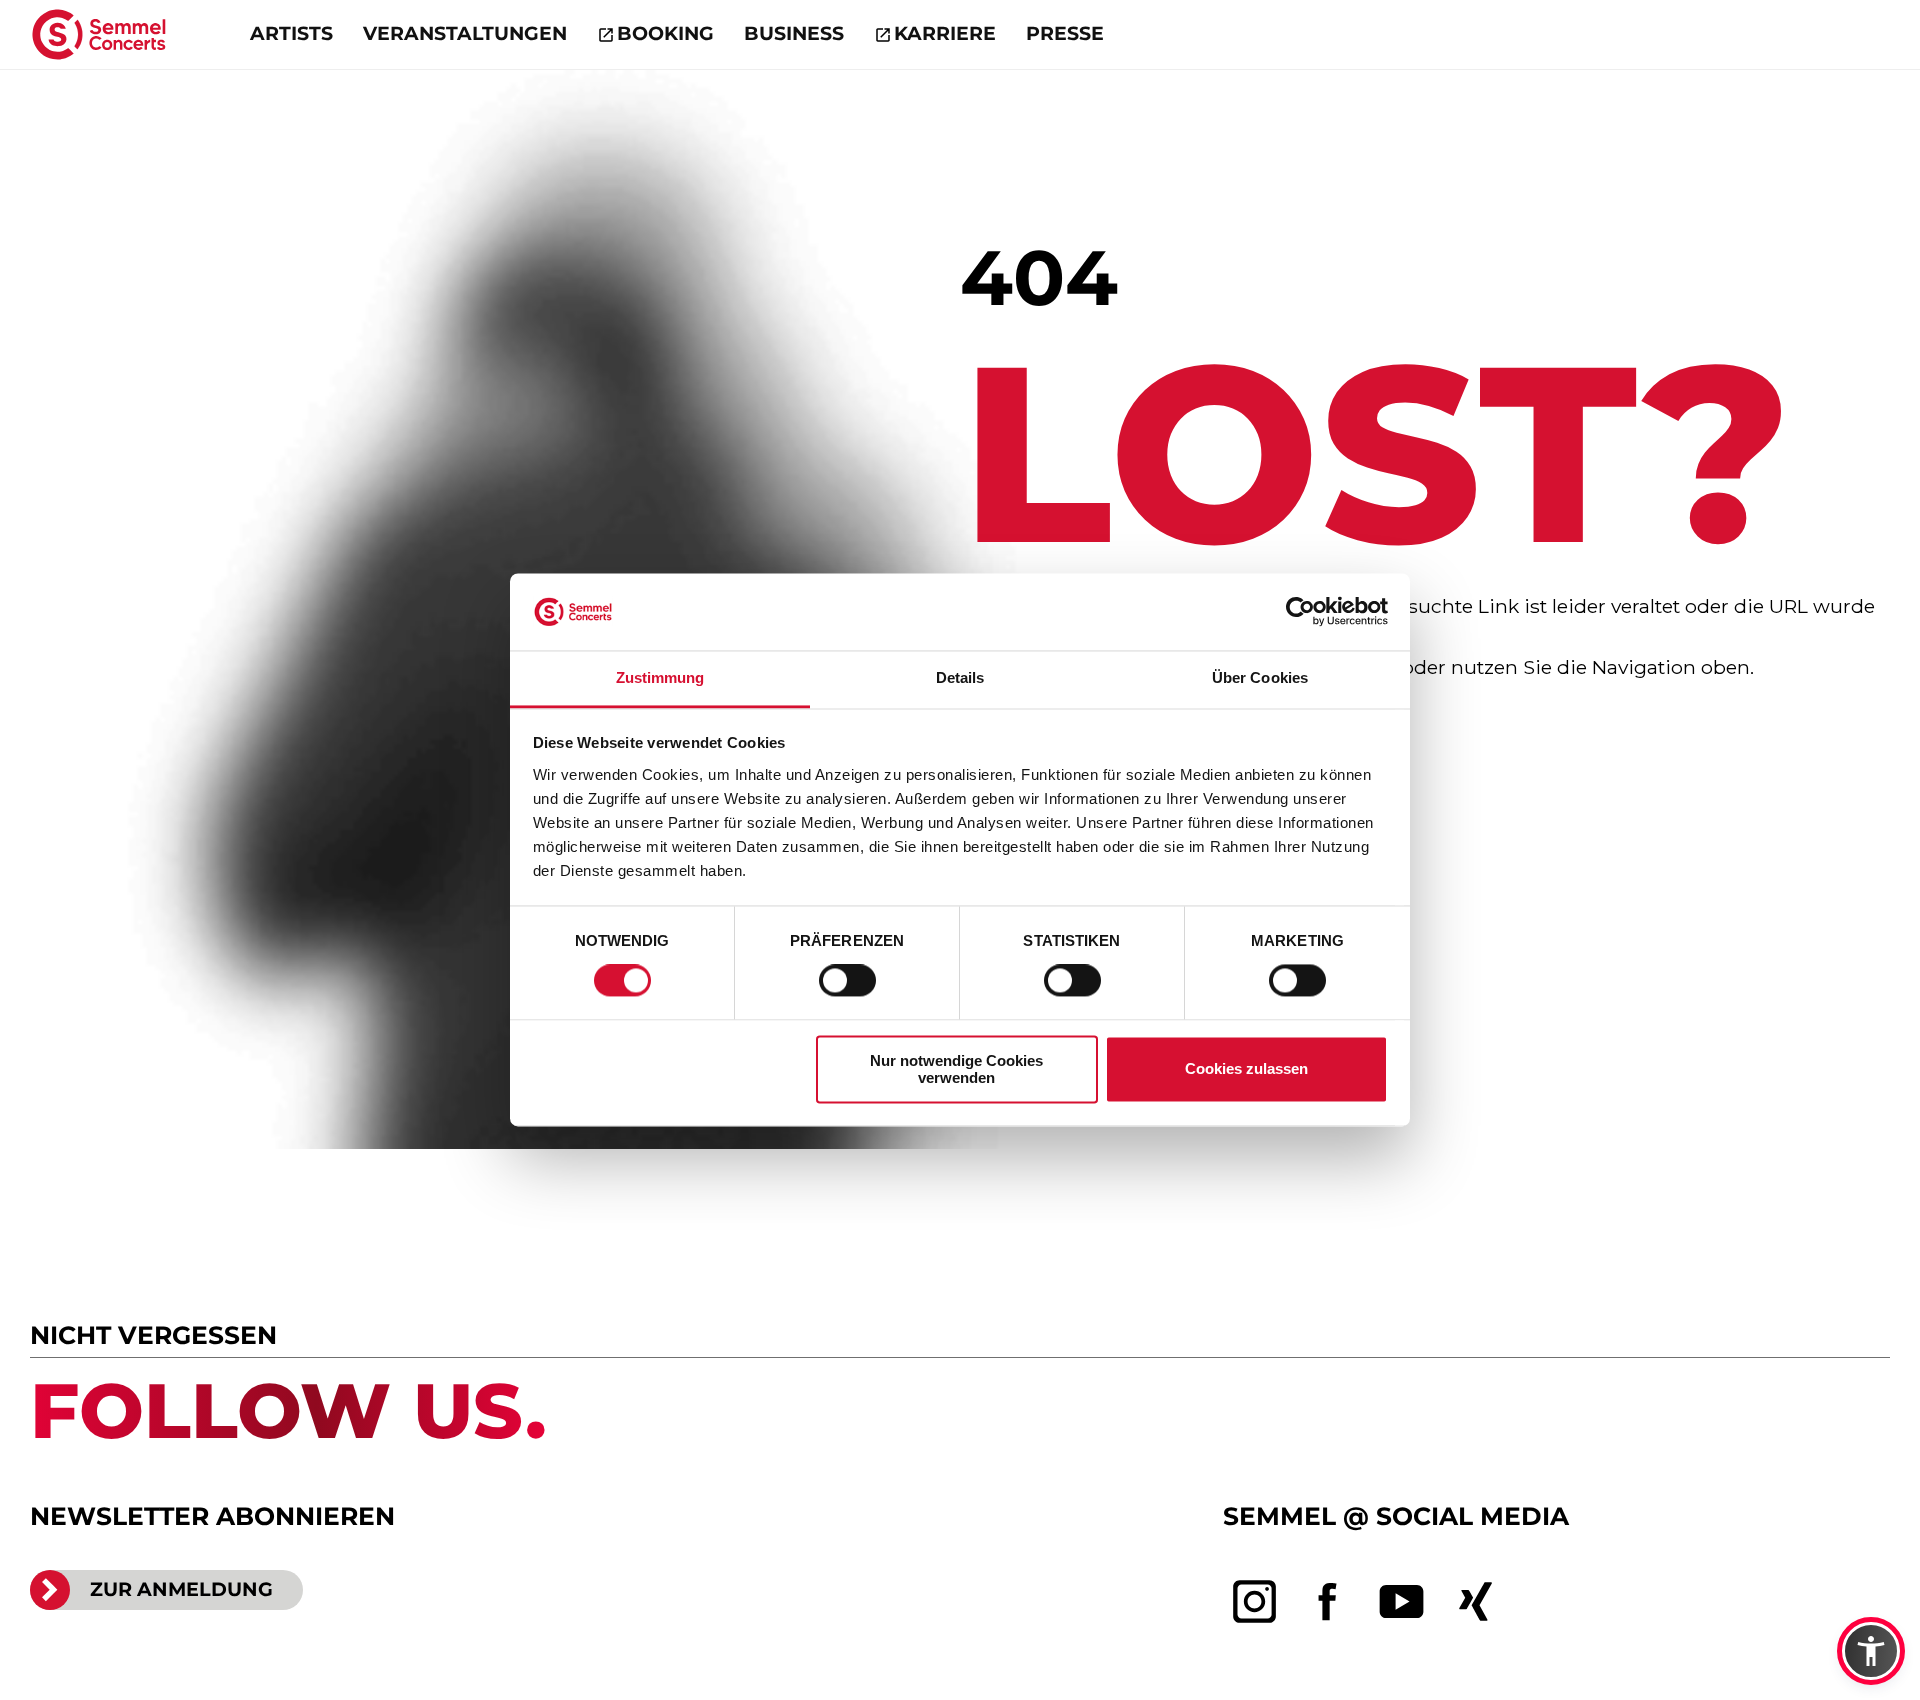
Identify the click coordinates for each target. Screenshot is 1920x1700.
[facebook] (1328, 1602)
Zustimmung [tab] (660, 677)
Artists (291, 33)
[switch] (847, 981)
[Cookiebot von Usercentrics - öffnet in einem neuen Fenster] (1300, 612)
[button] (1871, 1651)
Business (794, 33)
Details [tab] (960, 677)
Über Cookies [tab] (1260, 677)
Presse (1065, 33)
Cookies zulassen (1246, 1069)
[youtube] (1402, 1602)
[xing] (1476, 1602)
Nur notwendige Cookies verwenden (956, 1069)
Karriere (945, 33)
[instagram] (1255, 1602)
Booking (665, 33)
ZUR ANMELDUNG (181, 1589)
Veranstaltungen (465, 33)
